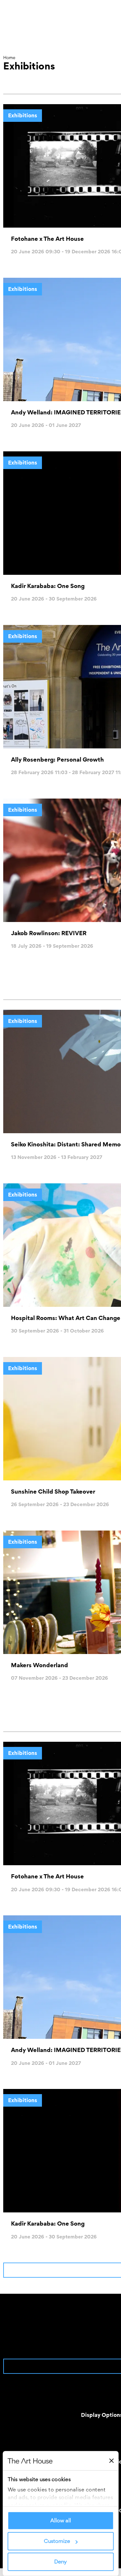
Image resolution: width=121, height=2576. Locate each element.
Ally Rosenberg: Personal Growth (57, 759)
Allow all (61, 2521)
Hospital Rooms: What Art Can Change (66, 1318)
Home (9, 58)
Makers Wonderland (40, 1665)
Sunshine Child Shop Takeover (53, 1491)
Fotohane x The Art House (47, 239)
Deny (60, 2562)
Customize (57, 2541)
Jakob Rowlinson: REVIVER (49, 933)
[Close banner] (111, 2461)
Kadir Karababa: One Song (48, 586)
